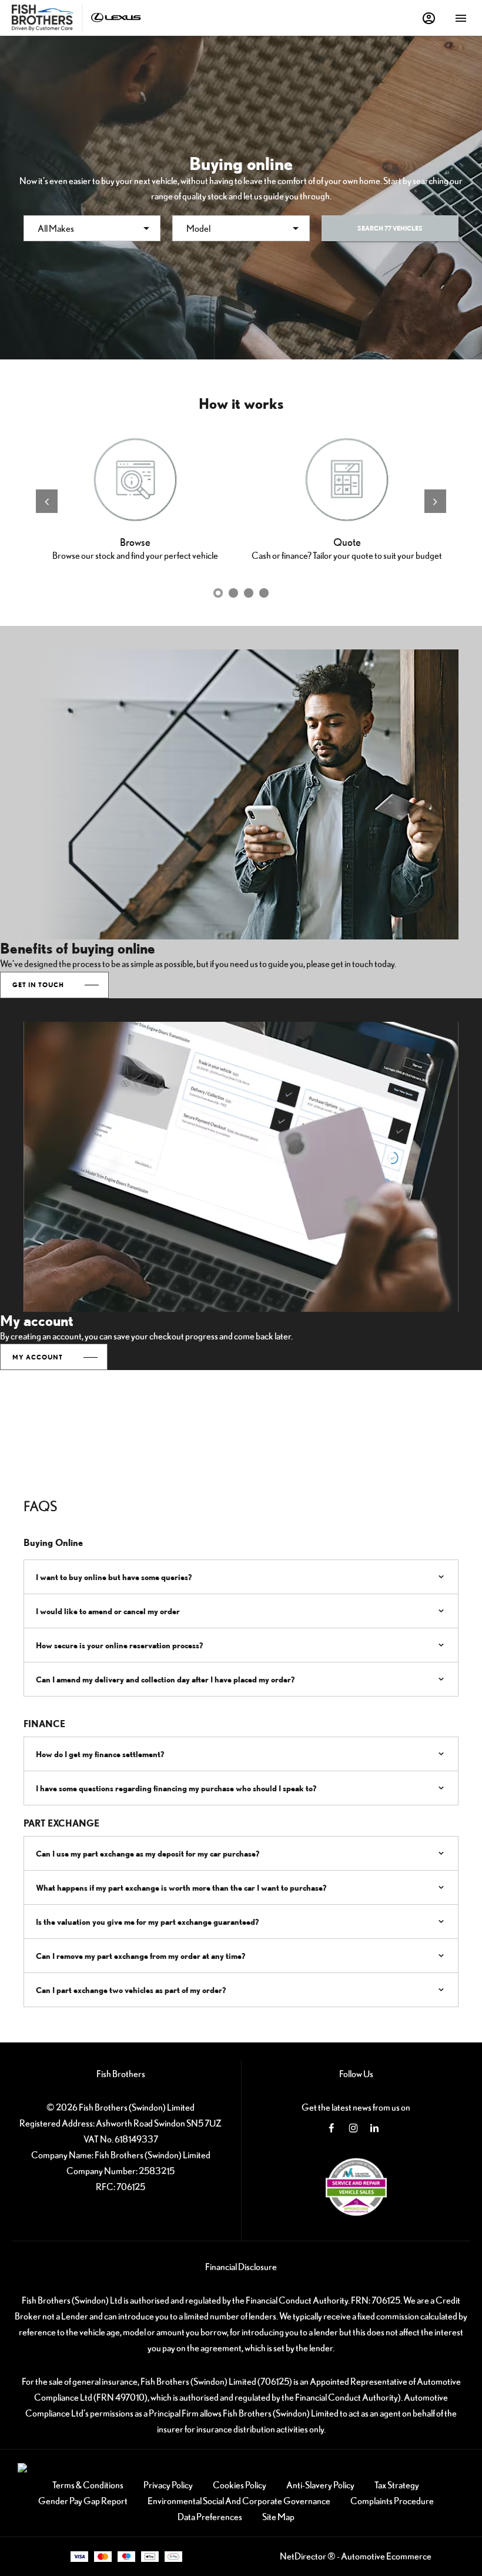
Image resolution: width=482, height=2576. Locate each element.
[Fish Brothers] (43, 18)
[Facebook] (332, 2128)
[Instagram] (353, 2128)
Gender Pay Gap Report (83, 2501)
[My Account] (429, 18)
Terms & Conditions (88, 2485)
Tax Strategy (397, 2485)
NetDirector (304, 2556)
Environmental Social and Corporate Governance (239, 2501)
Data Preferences (210, 2517)
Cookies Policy (240, 2485)
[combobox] (92, 228)
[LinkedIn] (374, 2128)
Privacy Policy (168, 2485)
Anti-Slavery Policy (320, 2485)
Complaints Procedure (392, 2501)
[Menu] (461, 18)
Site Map (278, 2517)
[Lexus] (116, 17)
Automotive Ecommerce (386, 2556)
